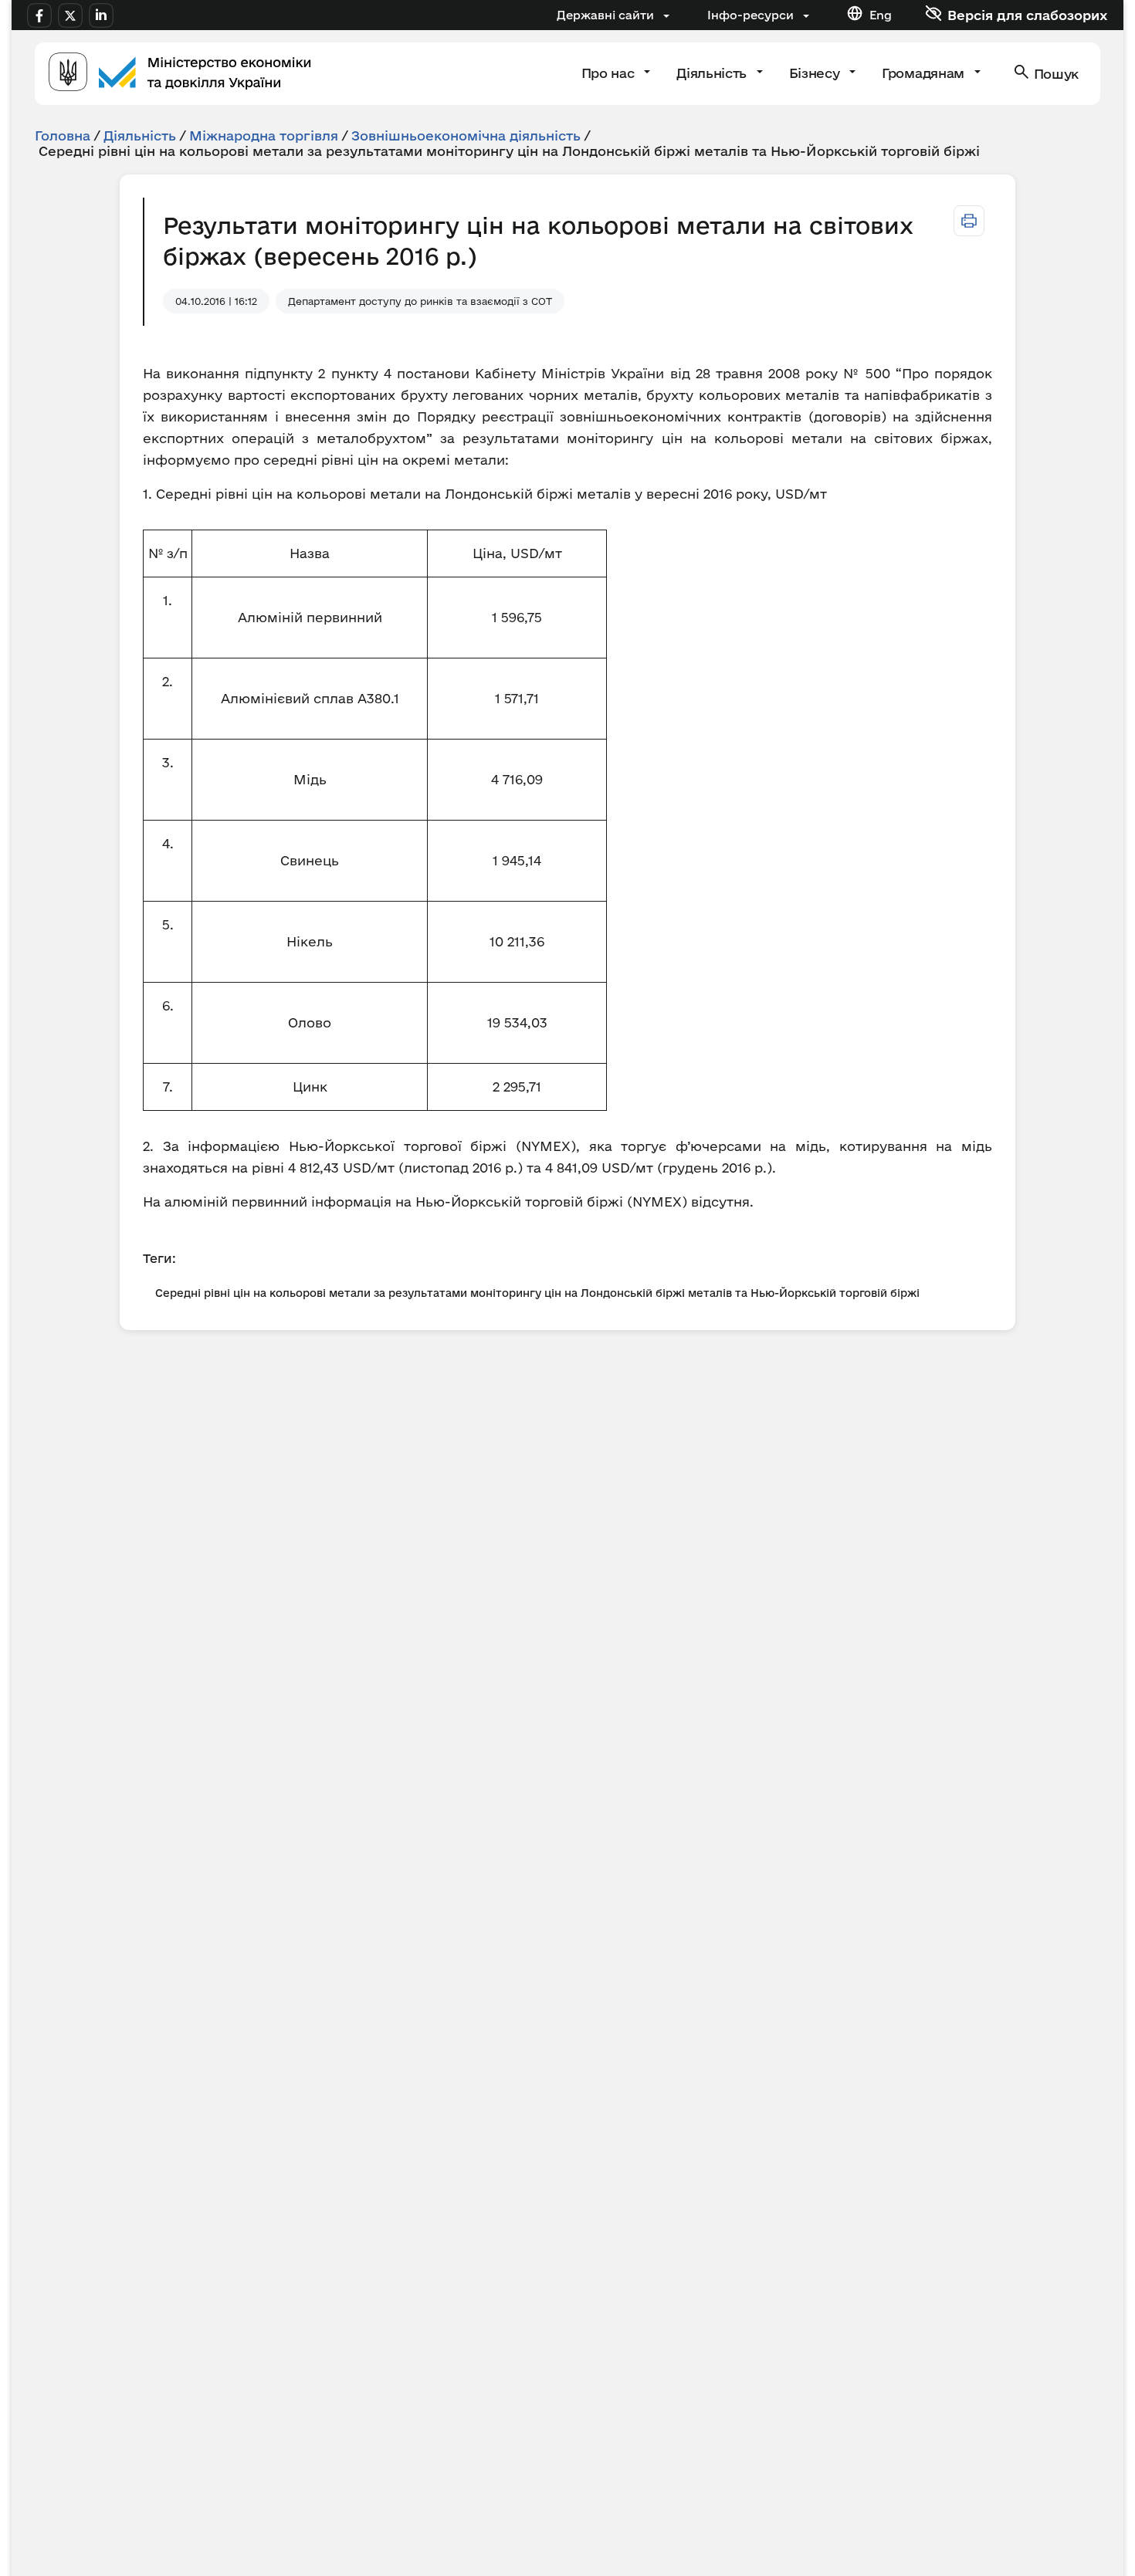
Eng (881, 15)
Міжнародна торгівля (264, 135)
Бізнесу (816, 73)
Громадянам (925, 73)
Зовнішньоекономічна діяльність (466, 135)
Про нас (610, 73)
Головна (63, 135)
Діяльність (713, 73)
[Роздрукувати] (969, 221)
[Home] (180, 74)
